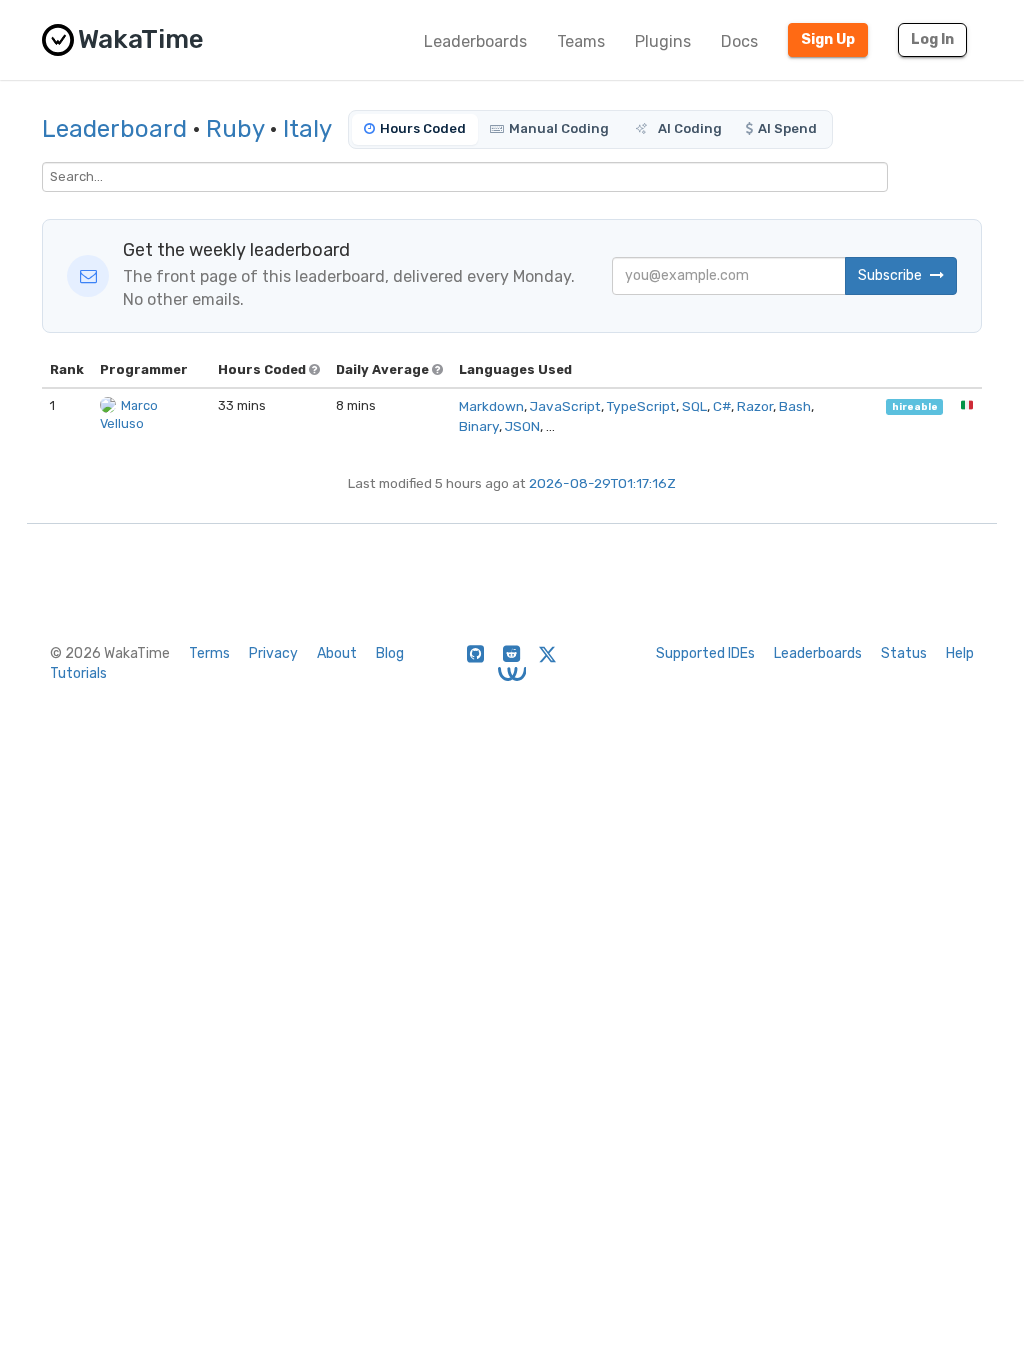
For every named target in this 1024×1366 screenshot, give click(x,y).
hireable (915, 406)
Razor (755, 406)
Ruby (235, 129)
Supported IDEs (705, 653)
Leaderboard (114, 129)
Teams (581, 41)
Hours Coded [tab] (423, 128)
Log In (932, 39)
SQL (694, 406)
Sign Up (828, 39)
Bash (795, 406)
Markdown (491, 406)
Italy (307, 129)
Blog (390, 653)
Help (960, 653)
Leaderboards (475, 41)
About (337, 653)
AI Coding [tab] (688, 128)
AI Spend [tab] (787, 128)
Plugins (663, 41)
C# (722, 406)
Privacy (273, 653)
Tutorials (78, 673)
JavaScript (565, 406)
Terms (209, 653)
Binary (479, 426)
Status (904, 653)
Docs (739, 41)
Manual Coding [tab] (559, 128)
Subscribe (891, 275)
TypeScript (641, 406)
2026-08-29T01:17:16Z (602, 483)
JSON (522, 426)
